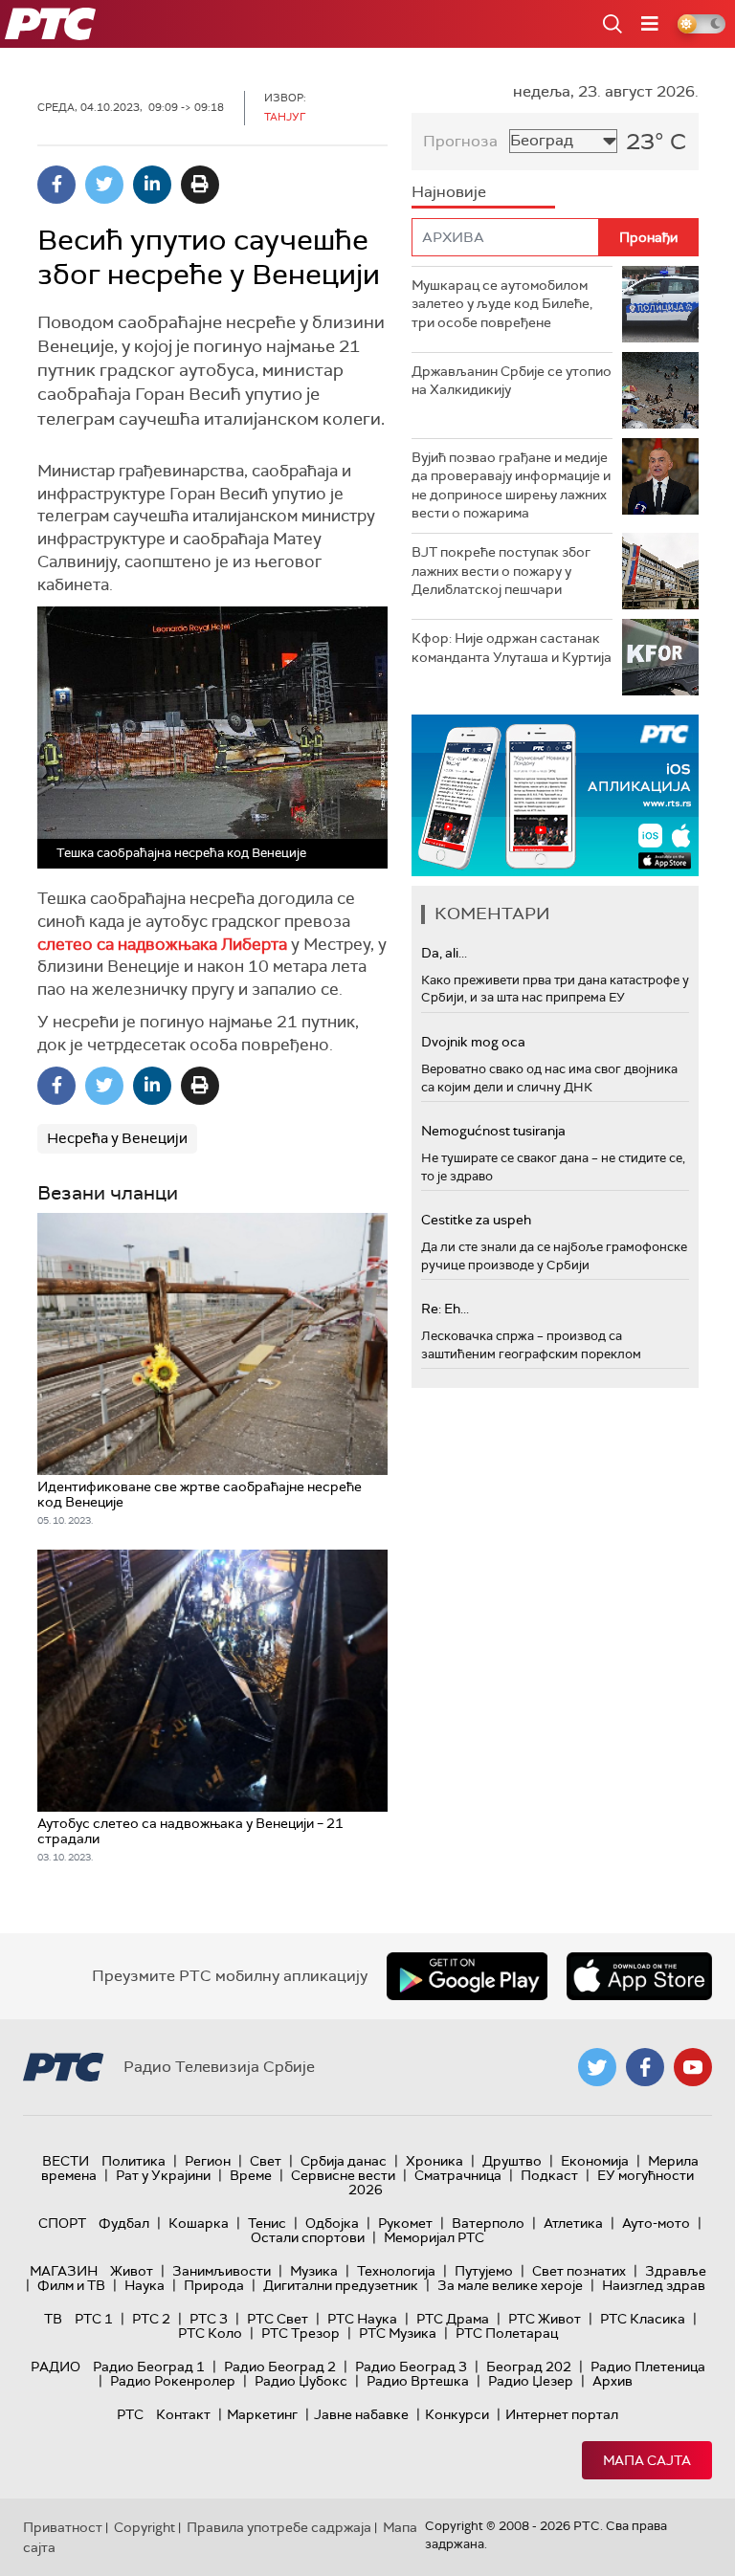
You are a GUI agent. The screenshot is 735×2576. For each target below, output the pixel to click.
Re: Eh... (445, 1309)
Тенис (267, 2223)
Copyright (145, 2527)
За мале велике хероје (510, 2285)
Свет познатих (579, 2271)
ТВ (53, 2319)
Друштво (512, 2161)
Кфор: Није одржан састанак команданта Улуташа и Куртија (512, 648)
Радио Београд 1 (149, 2367)
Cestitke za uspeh (476, 1220)
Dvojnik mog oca (473, 1042)
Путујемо (484, 2271)
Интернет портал (562, 2414)
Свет (266, 2161)
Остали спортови (308, 2237)
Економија (595, 2161)
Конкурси (457, 2414)
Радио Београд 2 (280, 2367)
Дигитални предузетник (341, 2285)
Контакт (183, 2414)
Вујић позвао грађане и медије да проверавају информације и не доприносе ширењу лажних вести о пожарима (511, 485)
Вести (66, 2161)
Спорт (62, 2223)
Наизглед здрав (654, 2285)
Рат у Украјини (163, 2175)
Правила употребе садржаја (279, 2527)
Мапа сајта (647, 2460)
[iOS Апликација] (555, 795)
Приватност (63, 2527)
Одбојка (332, 2223)
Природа (214, 2285)
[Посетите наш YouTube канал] (693, 2067)
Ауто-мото (656, 2223)
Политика (134, 2161)
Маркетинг (262, 2414)
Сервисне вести (343, 2175)
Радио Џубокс (301, 2381)
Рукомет (405, 2223)
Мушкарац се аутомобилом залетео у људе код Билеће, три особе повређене (502, 304)
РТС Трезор (301, 2333)
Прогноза (460, 141)
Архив (612, 2381)
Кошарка (199, 2223)
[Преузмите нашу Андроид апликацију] (467, 1976)
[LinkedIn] (152, 185)
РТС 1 (94, 2319)
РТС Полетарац (507, 2333)
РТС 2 (151, 2319)
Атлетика (573, 2223)
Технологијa (396, 2271)
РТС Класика (643, 2319)
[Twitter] (104, 185)
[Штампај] (200, 185)
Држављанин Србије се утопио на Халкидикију (512, 381)
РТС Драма (453, 2319)
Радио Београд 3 (411, 2367)
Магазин (64, 2271)
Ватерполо (488, 2223)
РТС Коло (210, 2333)
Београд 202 (529, 2367)
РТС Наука (362, 2319)
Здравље (676, 2271)
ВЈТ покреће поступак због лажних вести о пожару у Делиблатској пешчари (501, 571)
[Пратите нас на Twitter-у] (597, 2067)
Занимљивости (222, 2271)
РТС (130, 2414)
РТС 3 (209, 2319)
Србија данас (344, 2161)
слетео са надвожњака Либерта (162, 944)
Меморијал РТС (434, 2237)
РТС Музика (398, 2333)
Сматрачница (458, 2175)
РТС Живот (545, 2319)
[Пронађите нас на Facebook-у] (645, 2067)
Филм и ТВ (71, 2285)
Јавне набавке (361, 2414)
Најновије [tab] (449, 192)
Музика (314, 2271)
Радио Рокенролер (173, 2381)
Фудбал (124, 2223)
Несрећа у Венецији (117, 1138)
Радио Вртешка (418, 2381)
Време (251, 2175)
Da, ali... (444, 953)
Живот (132, 2271)
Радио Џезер (531, 2381)
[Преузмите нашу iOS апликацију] (639, 1976)
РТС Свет (278, 2319)
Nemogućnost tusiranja (493, 1131)
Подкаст (549, 2175)
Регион (208, 2161)
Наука (145, 2285)
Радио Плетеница (648, 2367)
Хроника (434, 2161)
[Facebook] (56, 185)
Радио (56, 2367)
